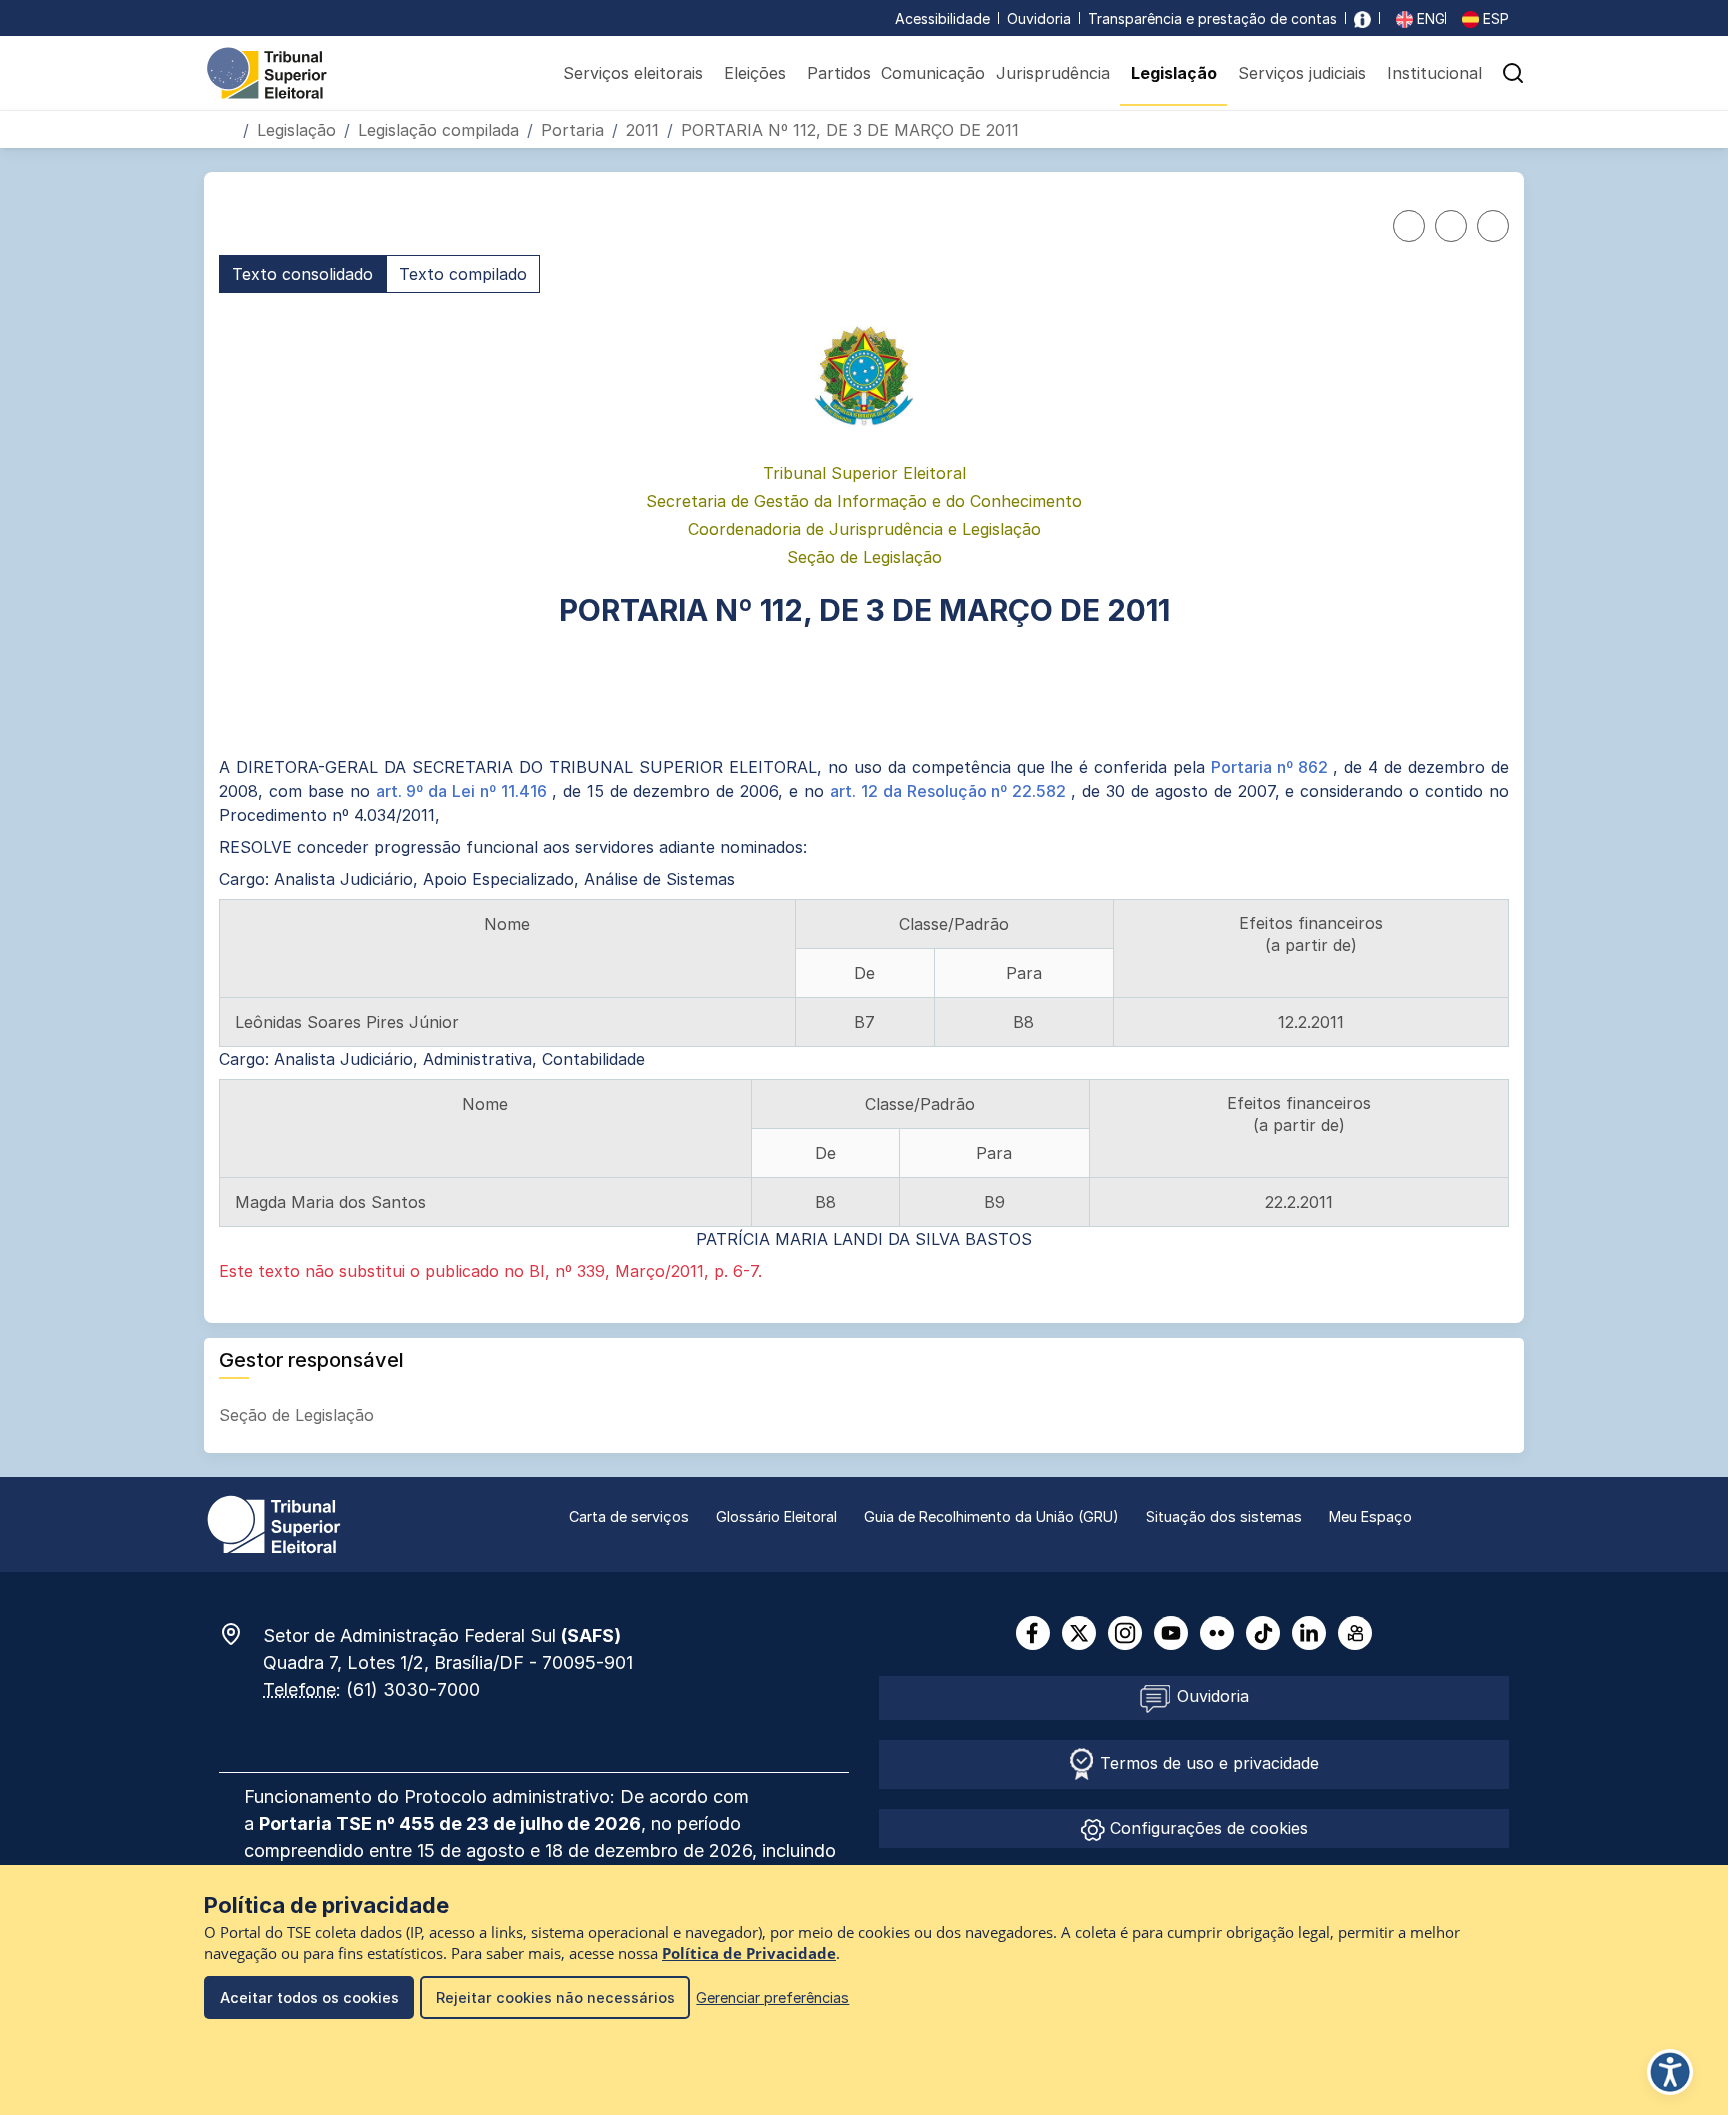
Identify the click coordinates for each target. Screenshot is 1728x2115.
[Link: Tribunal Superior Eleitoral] (274, 1523)
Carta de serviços (629, 1516)
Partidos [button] (839, 73)
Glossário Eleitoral (776, 1516)
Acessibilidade (942, 18)
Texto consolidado (302, 274)
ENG (1429, 18)
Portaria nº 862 (1272, 767)
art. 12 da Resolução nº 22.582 (950, 791)
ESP (1494, 18)
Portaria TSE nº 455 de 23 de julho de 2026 (450, 1823)
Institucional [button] (1434, 73)
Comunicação (933, 73)
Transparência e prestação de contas (1212, 18)
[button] (1513, 73)
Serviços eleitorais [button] (633, 73)
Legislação (296, 130)
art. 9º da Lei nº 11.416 (464, 791)
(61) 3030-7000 (413, 1689)
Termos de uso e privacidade (1207, 1763)
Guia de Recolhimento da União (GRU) (991, 1516)
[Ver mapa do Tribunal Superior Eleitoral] (241, 1634)
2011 (642, 130)
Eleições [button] (755, 73)
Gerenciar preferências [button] (772, 1997)
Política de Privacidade (749, 1953)
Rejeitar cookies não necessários (555, 1997)
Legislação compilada (438, 130)
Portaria (572, 130)
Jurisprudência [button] (1053, 73)
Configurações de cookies (1206, 1828)
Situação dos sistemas (1224, 1516)
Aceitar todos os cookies (309, 1997)
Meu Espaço (1370, 1516)
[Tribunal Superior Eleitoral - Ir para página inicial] (267, 72)
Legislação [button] (1174, 73)
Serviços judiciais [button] (1302, 73)
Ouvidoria (1039, 18)
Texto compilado (463, 274)
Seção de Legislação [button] (299, 1415)
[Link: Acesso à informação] (1362, 18)
